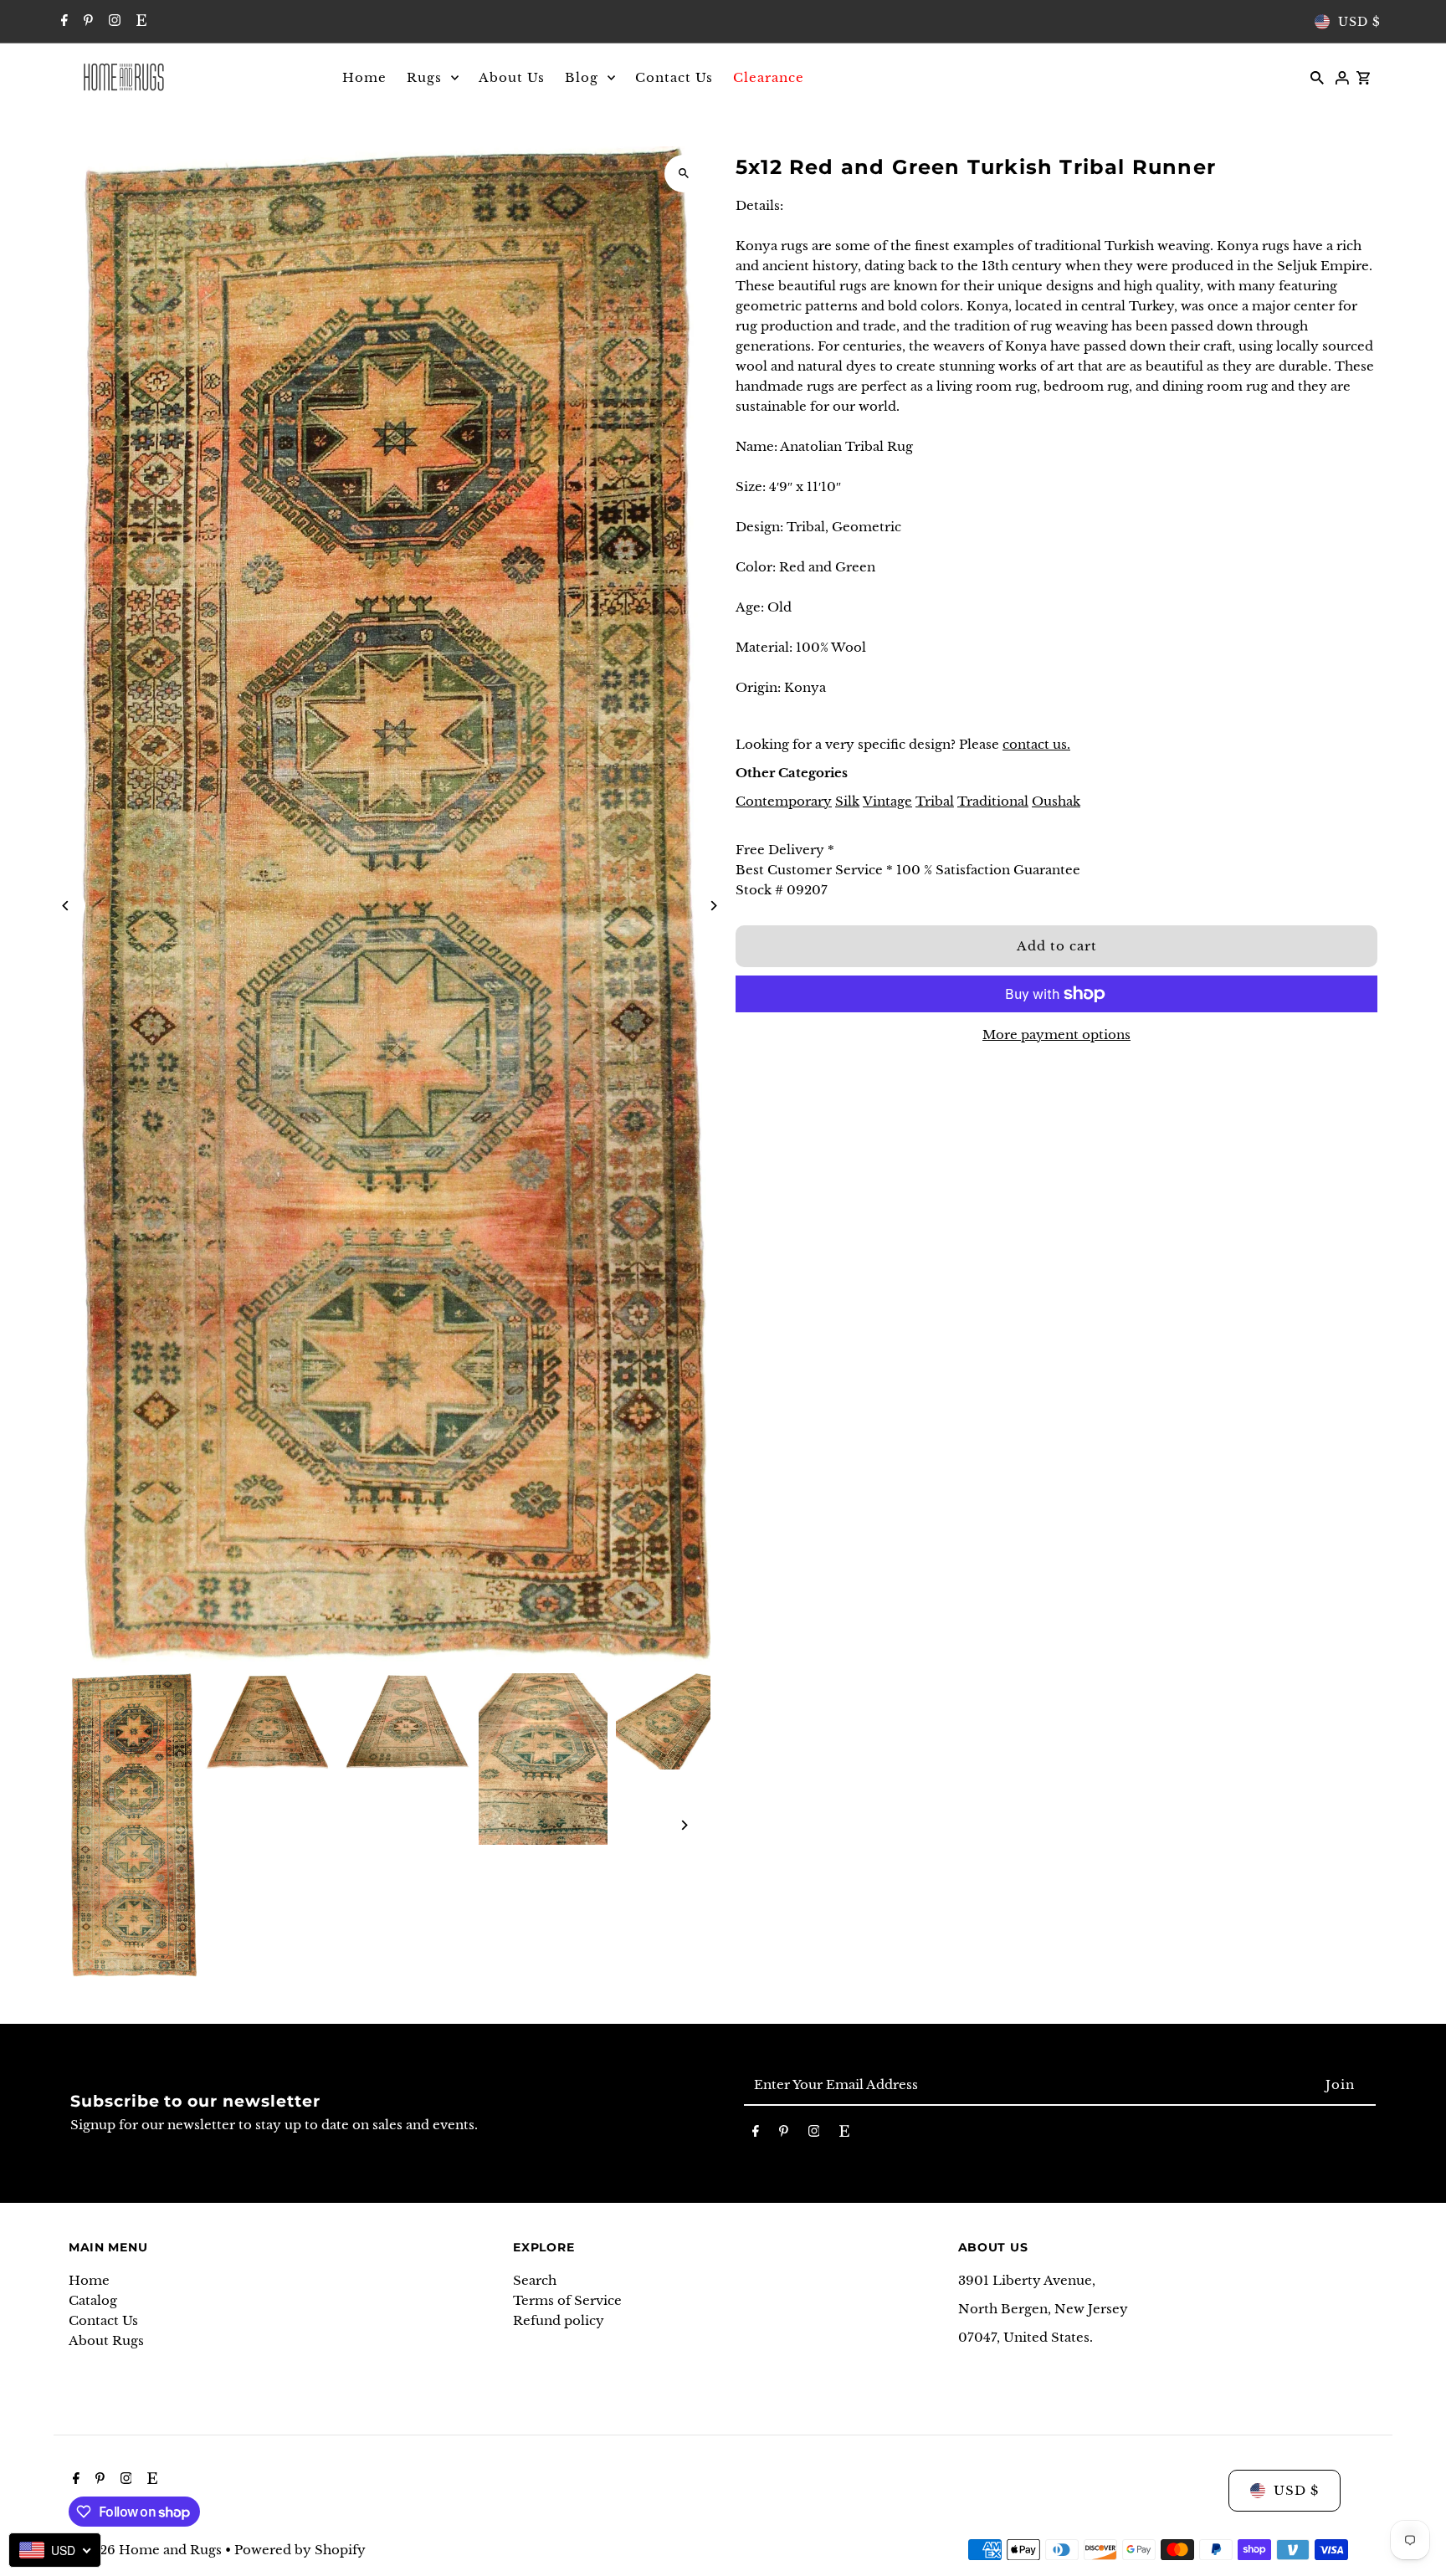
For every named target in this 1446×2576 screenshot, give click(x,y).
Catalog (93, 2300)
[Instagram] (113, 22)
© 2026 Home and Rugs (147, 2550)
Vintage (887, 801)
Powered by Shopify (300, 2550)
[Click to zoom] (683, 174)
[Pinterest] (86, 22)
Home (89, 2280)
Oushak (1056, 801)
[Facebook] (62, 22)
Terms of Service (567, 2300)
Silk (847, 801)
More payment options (1056, 1034)
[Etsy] (139, 22)
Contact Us (103, 2320)
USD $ (1359, 22)
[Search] (1317, 77)
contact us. (1036, 744)
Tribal (935, 801)
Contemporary (784, 801)
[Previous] (67, 906)
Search (535, 2280)
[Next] (713, 906)
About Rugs (106, 2340)
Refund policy (559, 2320)
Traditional (993, 801)
